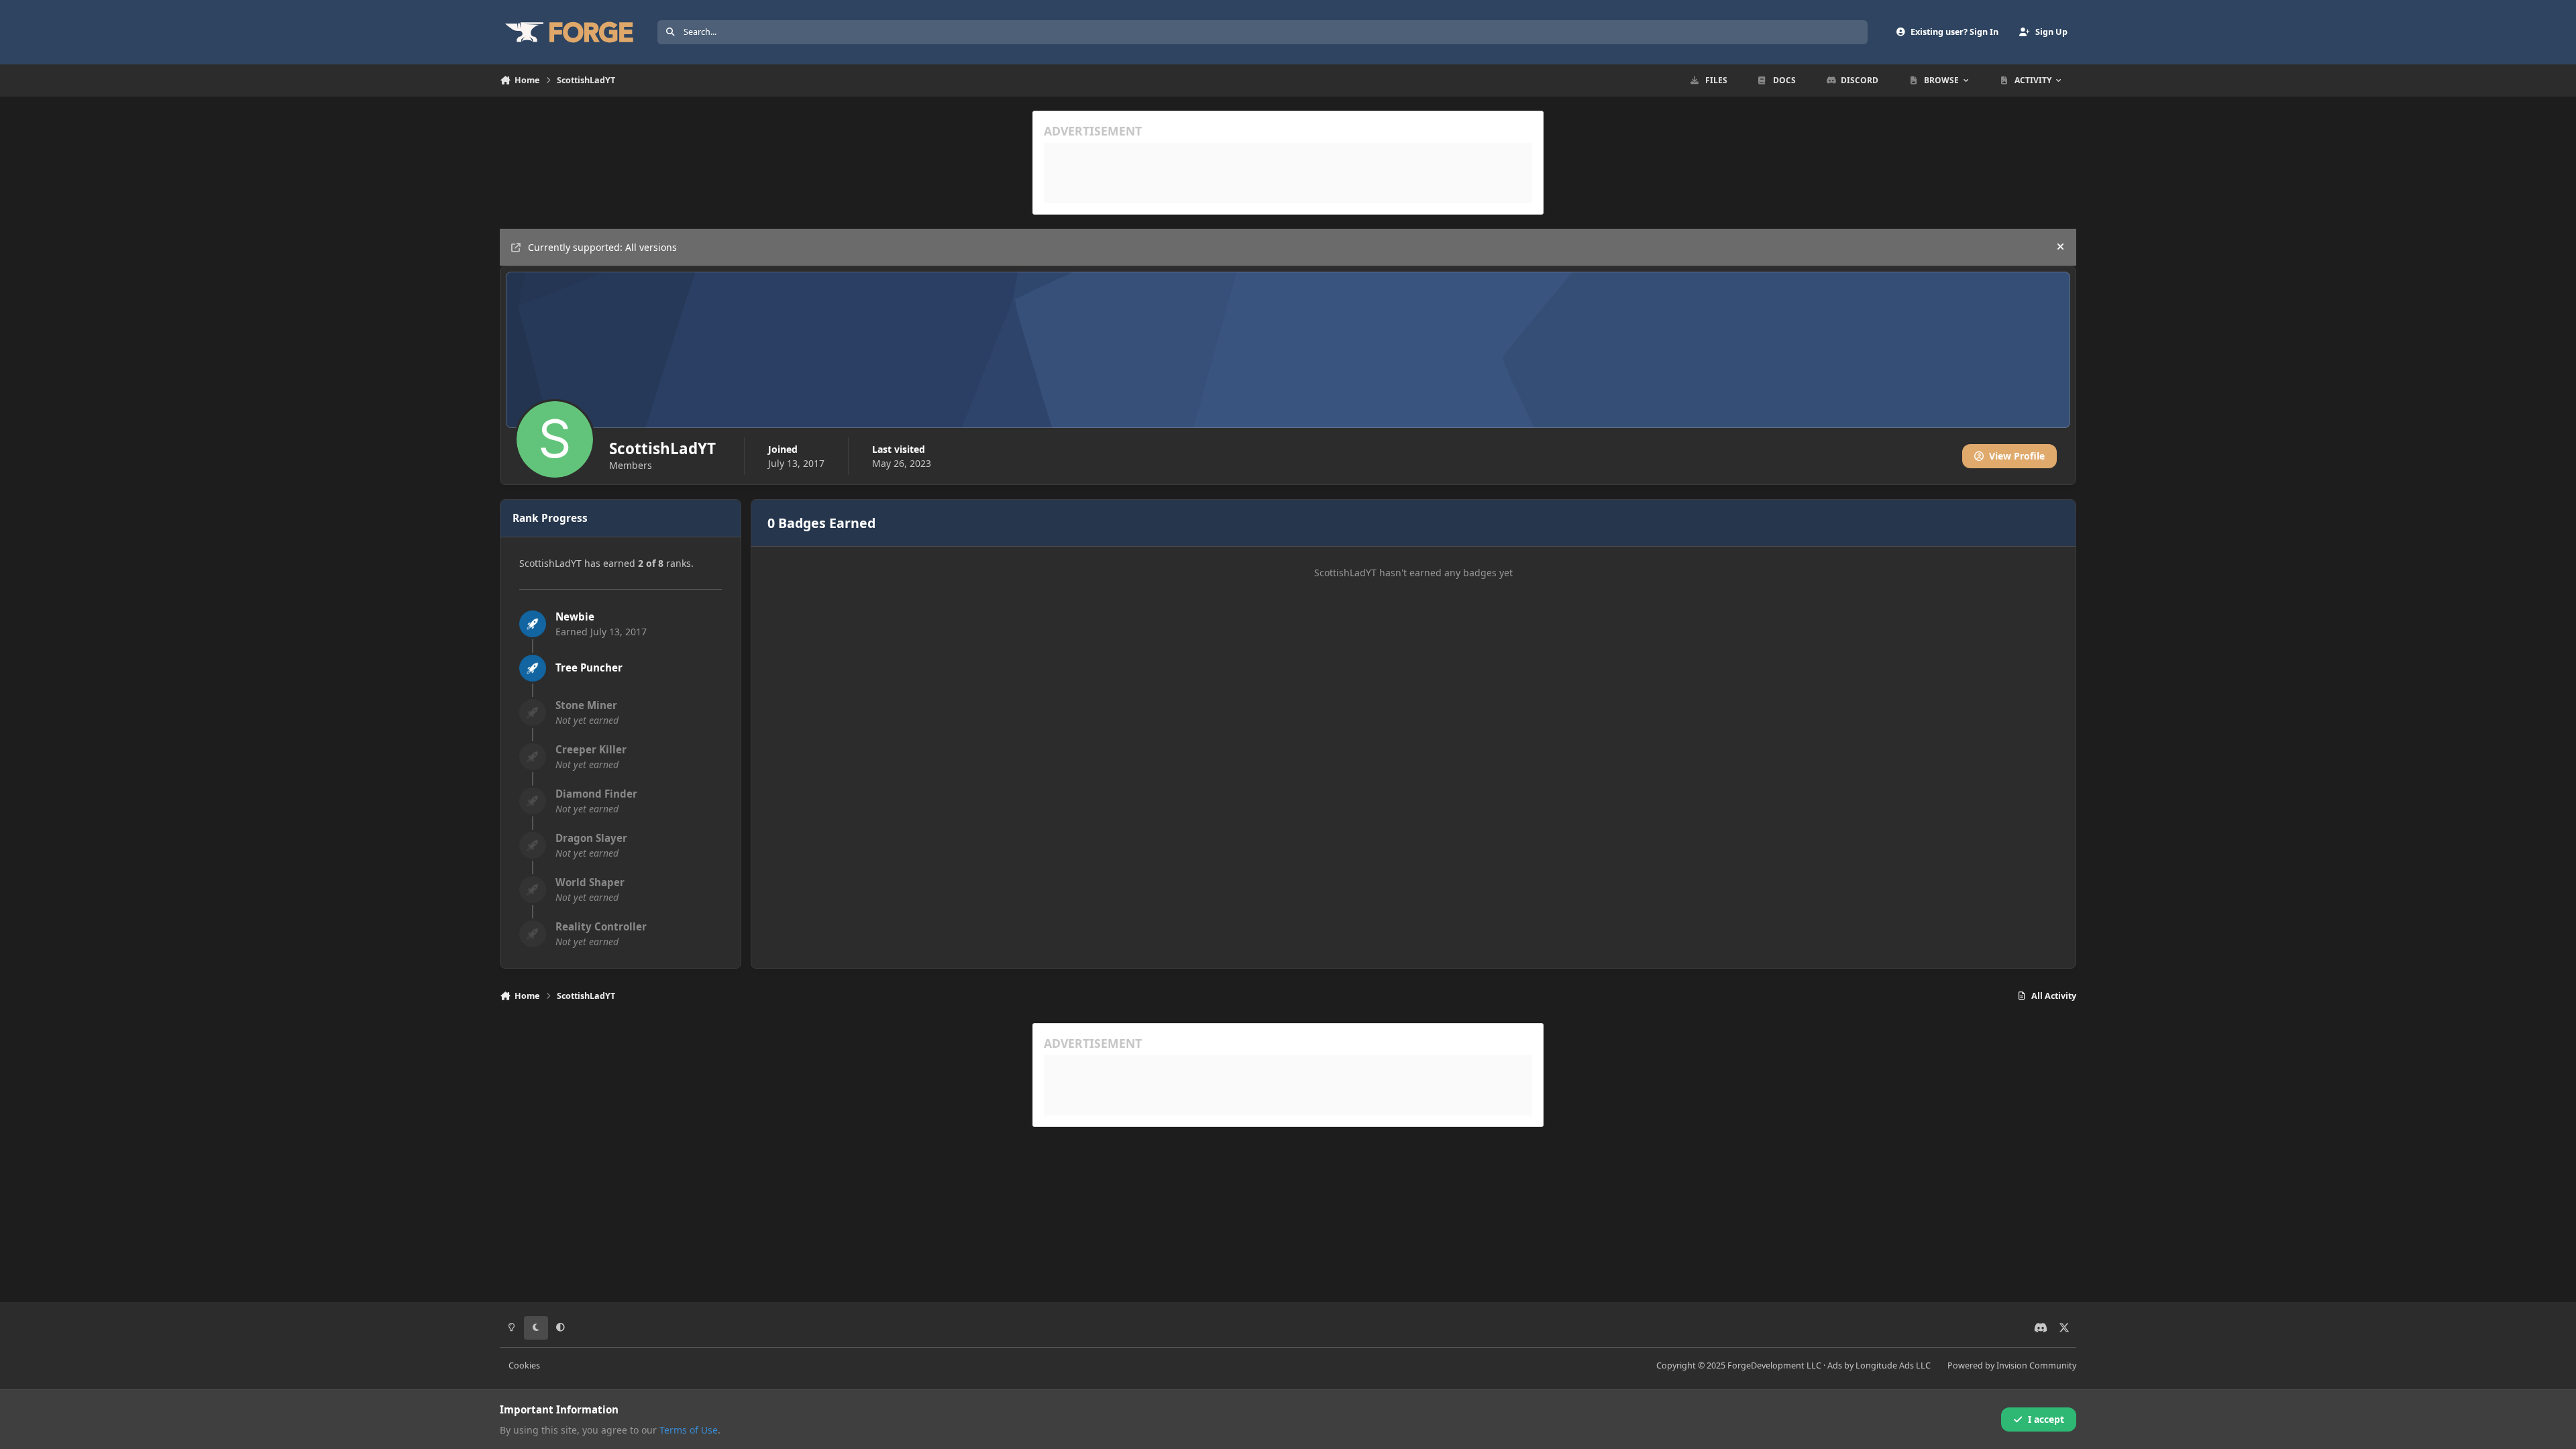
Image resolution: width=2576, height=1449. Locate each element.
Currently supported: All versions (602, 247)
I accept (2046, 1419)
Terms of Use (689, 1430)
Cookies (524, 1365)
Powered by (2012, 1365)
